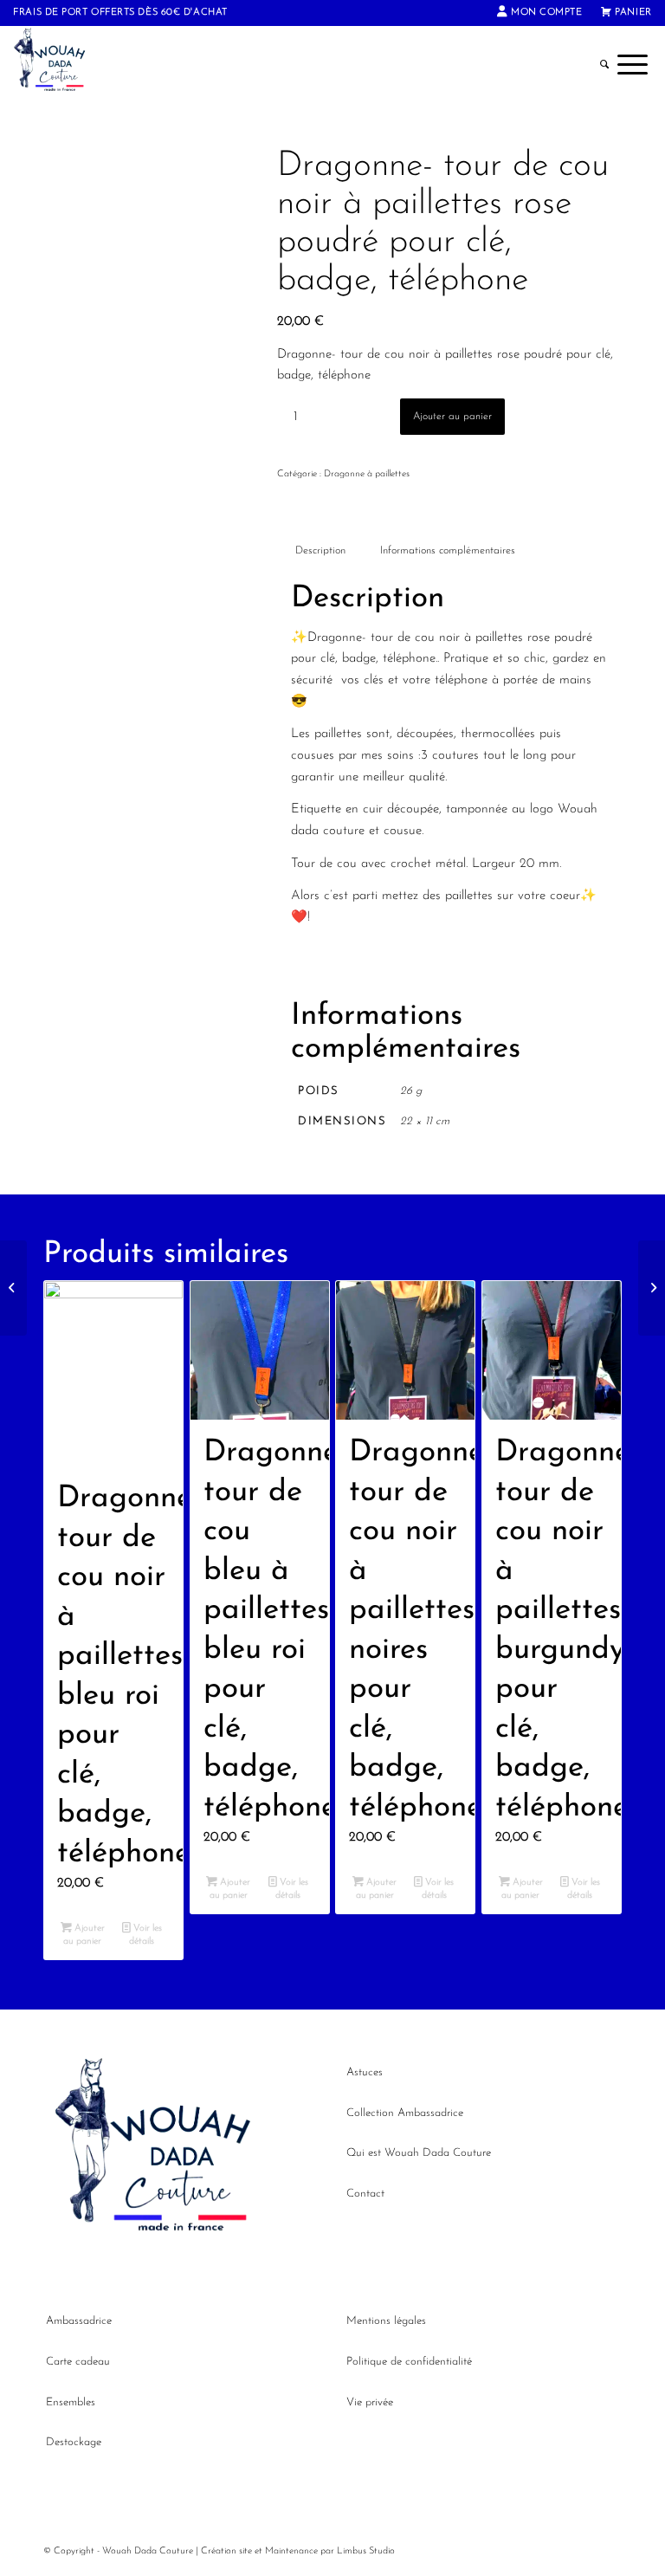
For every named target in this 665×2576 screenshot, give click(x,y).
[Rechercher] (604, 65)
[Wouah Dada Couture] (60, 65)
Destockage (74, 2442)
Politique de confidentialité (409, 2362)
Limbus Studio (366, 2551)
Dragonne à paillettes (367, 474)
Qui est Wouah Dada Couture (419, 2153)
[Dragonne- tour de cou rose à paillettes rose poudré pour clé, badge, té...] (652, 1288)
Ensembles (71, 2402)
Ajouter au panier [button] (84, 1935)
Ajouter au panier (452, 417)
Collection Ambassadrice (405, 2113)
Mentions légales (386, 2321)
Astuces (365, 2072)
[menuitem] (540, 13)
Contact (365, 2194)
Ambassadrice (79, 2321)
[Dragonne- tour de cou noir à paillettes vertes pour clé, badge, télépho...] (13, 1288)
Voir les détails (145, 1935)
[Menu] (633, 65)
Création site (226, 2551)
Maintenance (291, 2551)
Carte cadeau (78, 2362)
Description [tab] (320, 551)
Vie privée (370, 2402)
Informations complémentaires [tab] (448, 551)
